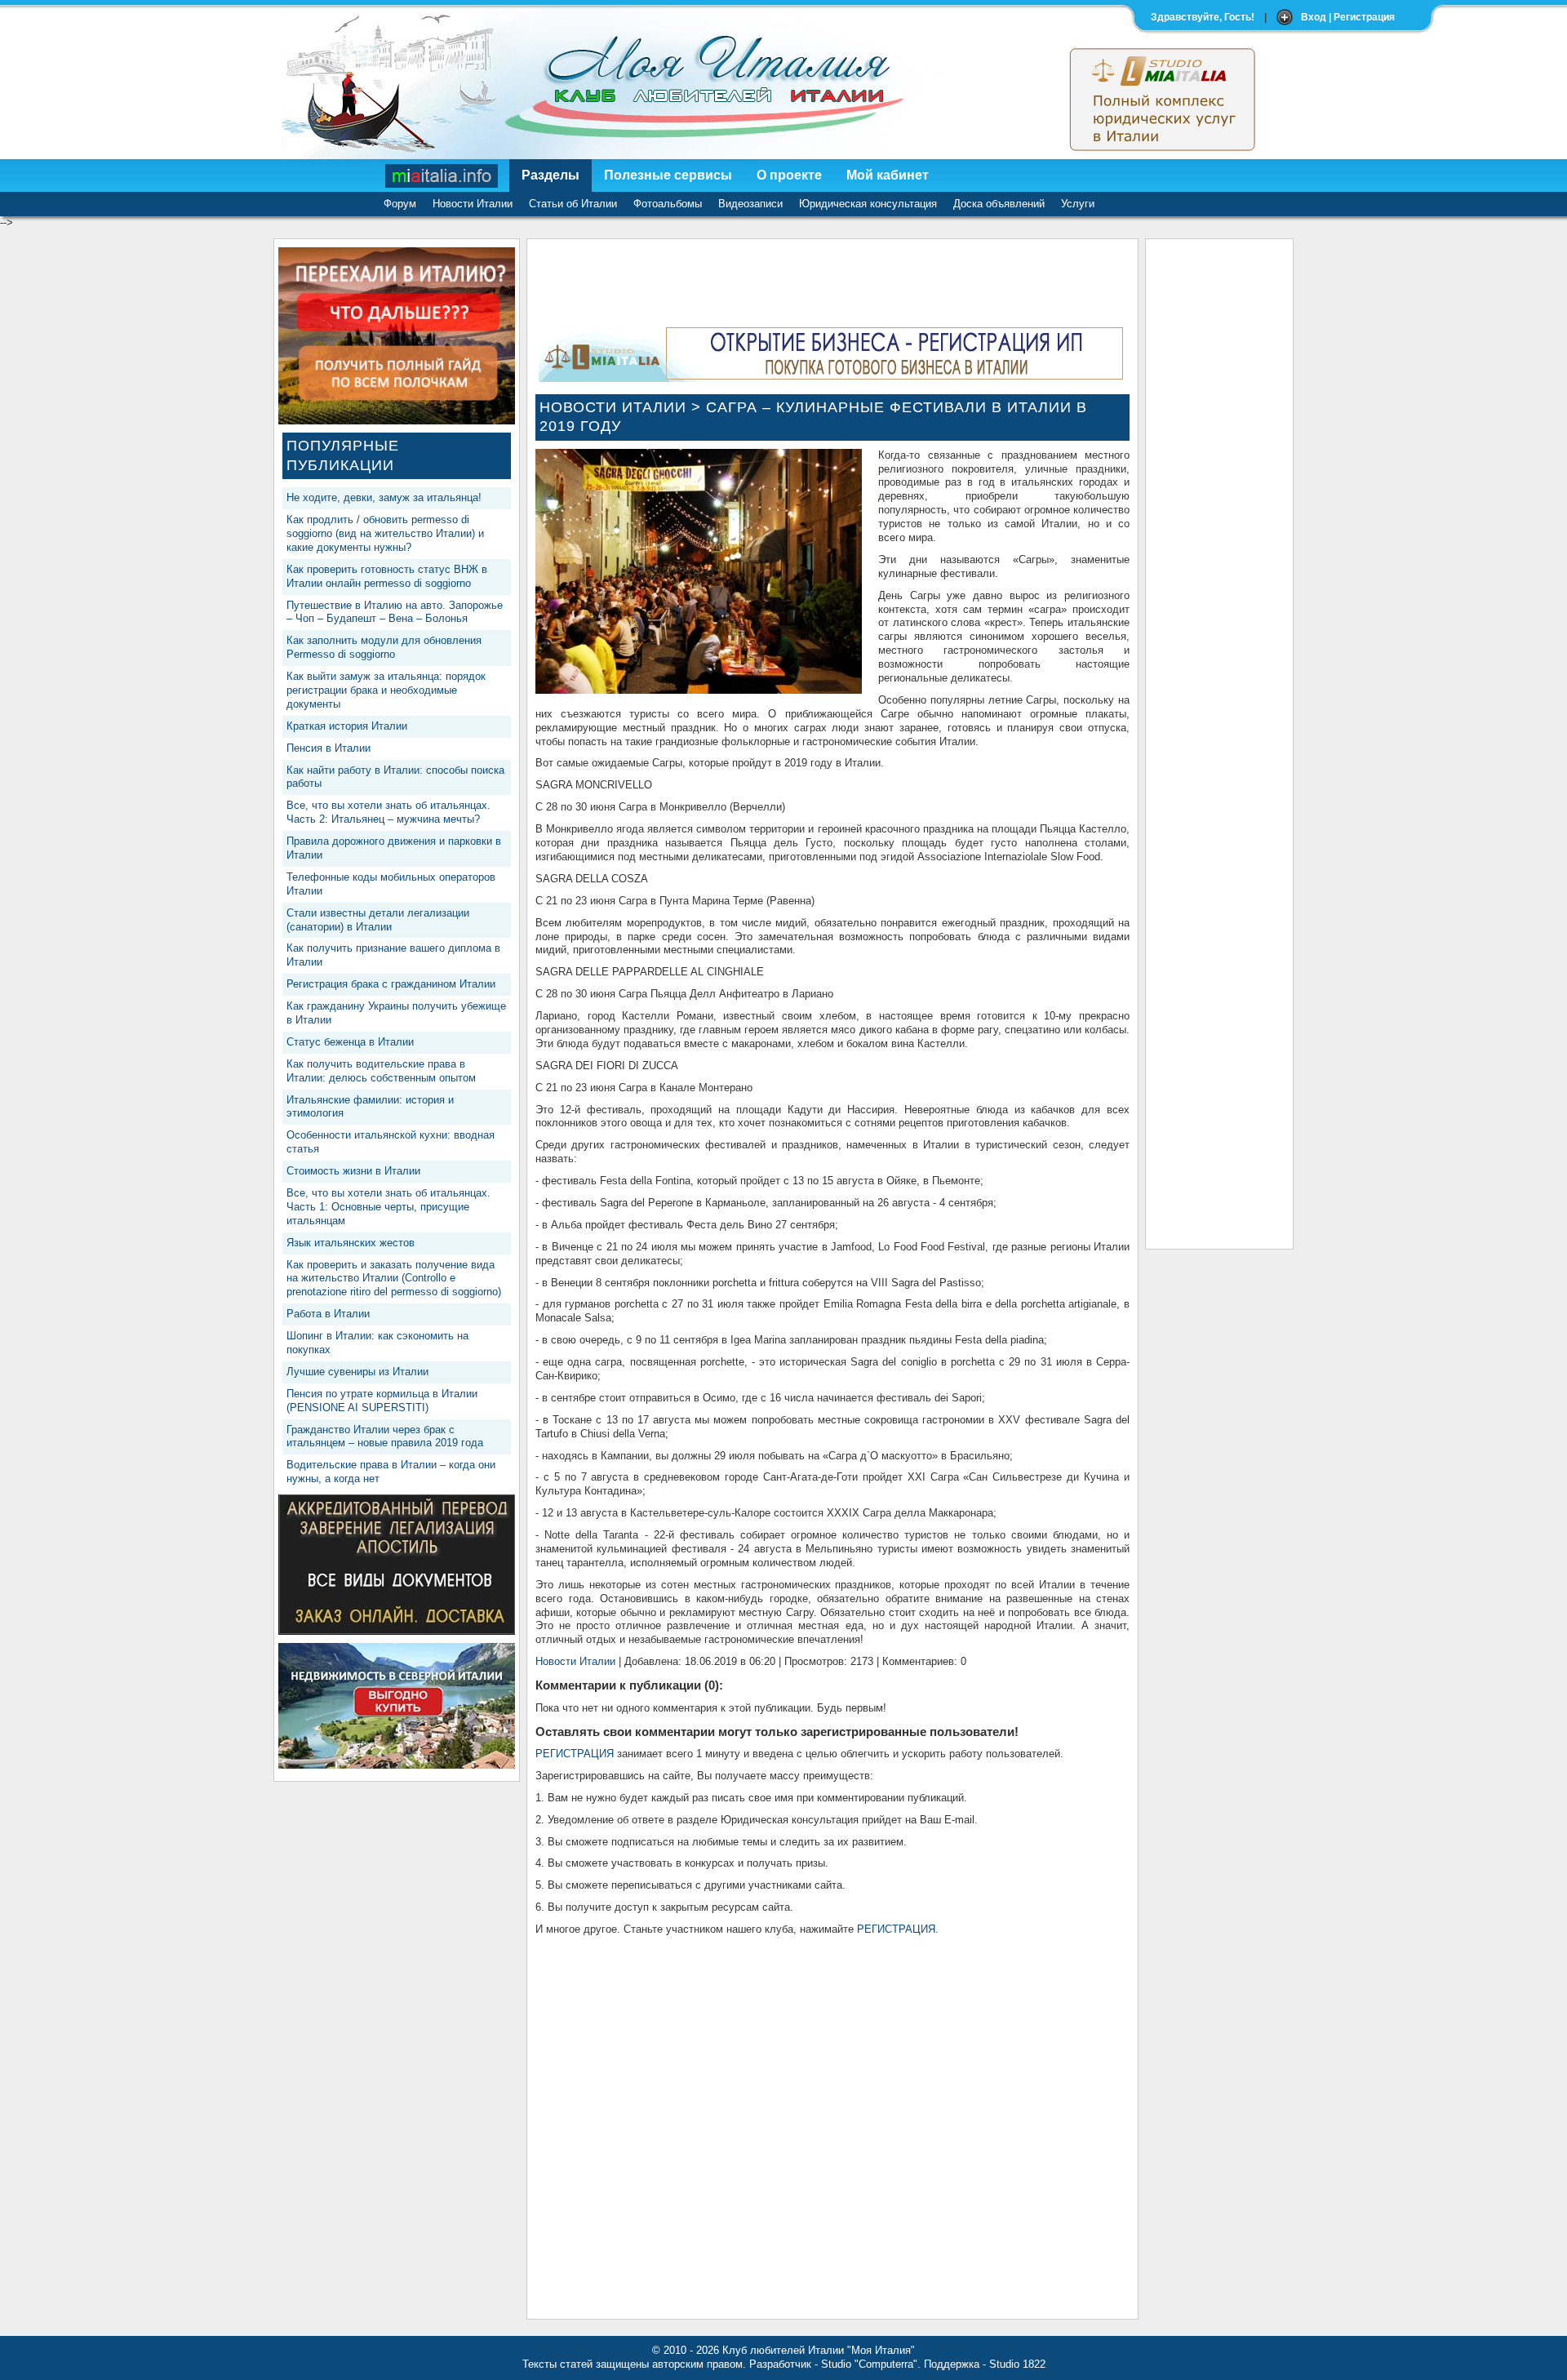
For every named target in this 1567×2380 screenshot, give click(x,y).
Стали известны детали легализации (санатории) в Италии (378, 920)
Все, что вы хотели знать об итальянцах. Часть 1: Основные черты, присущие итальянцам (388, 1207)
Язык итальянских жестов (351, 1243)
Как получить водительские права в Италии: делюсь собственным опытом (381, 1071)
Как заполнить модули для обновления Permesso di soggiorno (384, 647)
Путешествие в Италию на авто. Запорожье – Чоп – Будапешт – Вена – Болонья (395, 612)
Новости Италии (473, 204)
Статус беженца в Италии (350, 1042)
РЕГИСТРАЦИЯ (575, 1754)
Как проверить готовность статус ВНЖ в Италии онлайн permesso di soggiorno (387, 576)
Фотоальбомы (668, 204)
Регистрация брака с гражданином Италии (391, 984)
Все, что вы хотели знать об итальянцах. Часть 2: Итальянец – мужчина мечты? (388, 812)
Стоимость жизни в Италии (353, 1171)
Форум (400, 204)
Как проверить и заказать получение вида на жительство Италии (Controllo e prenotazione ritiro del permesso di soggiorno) (394, 1279)
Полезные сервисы (668, 175)
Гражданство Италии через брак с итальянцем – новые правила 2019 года (385, 1436)
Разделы (550, 175)
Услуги (1078, 204)
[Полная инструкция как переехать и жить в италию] (397, 421)
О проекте (789, 175)
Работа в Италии (328, 1314)
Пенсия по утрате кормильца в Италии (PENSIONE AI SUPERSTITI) (382, 1401)
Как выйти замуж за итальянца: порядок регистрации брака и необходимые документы (386, 690)
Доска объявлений (999, 204)
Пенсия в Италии (328, 748)
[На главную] (442, 175)
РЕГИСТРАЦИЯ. (898, 1929)
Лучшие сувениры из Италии (357, 1372)
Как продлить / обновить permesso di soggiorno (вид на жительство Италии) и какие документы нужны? (385, 533)
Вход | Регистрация (1348, 17)
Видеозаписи (750, 204)
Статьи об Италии (573, 204)
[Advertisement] (1219, 492)
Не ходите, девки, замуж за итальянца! (384, 497)
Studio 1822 (1017, 2364)
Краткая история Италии (347, 726)
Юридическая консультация (868, 204)
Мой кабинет (888, 175)
